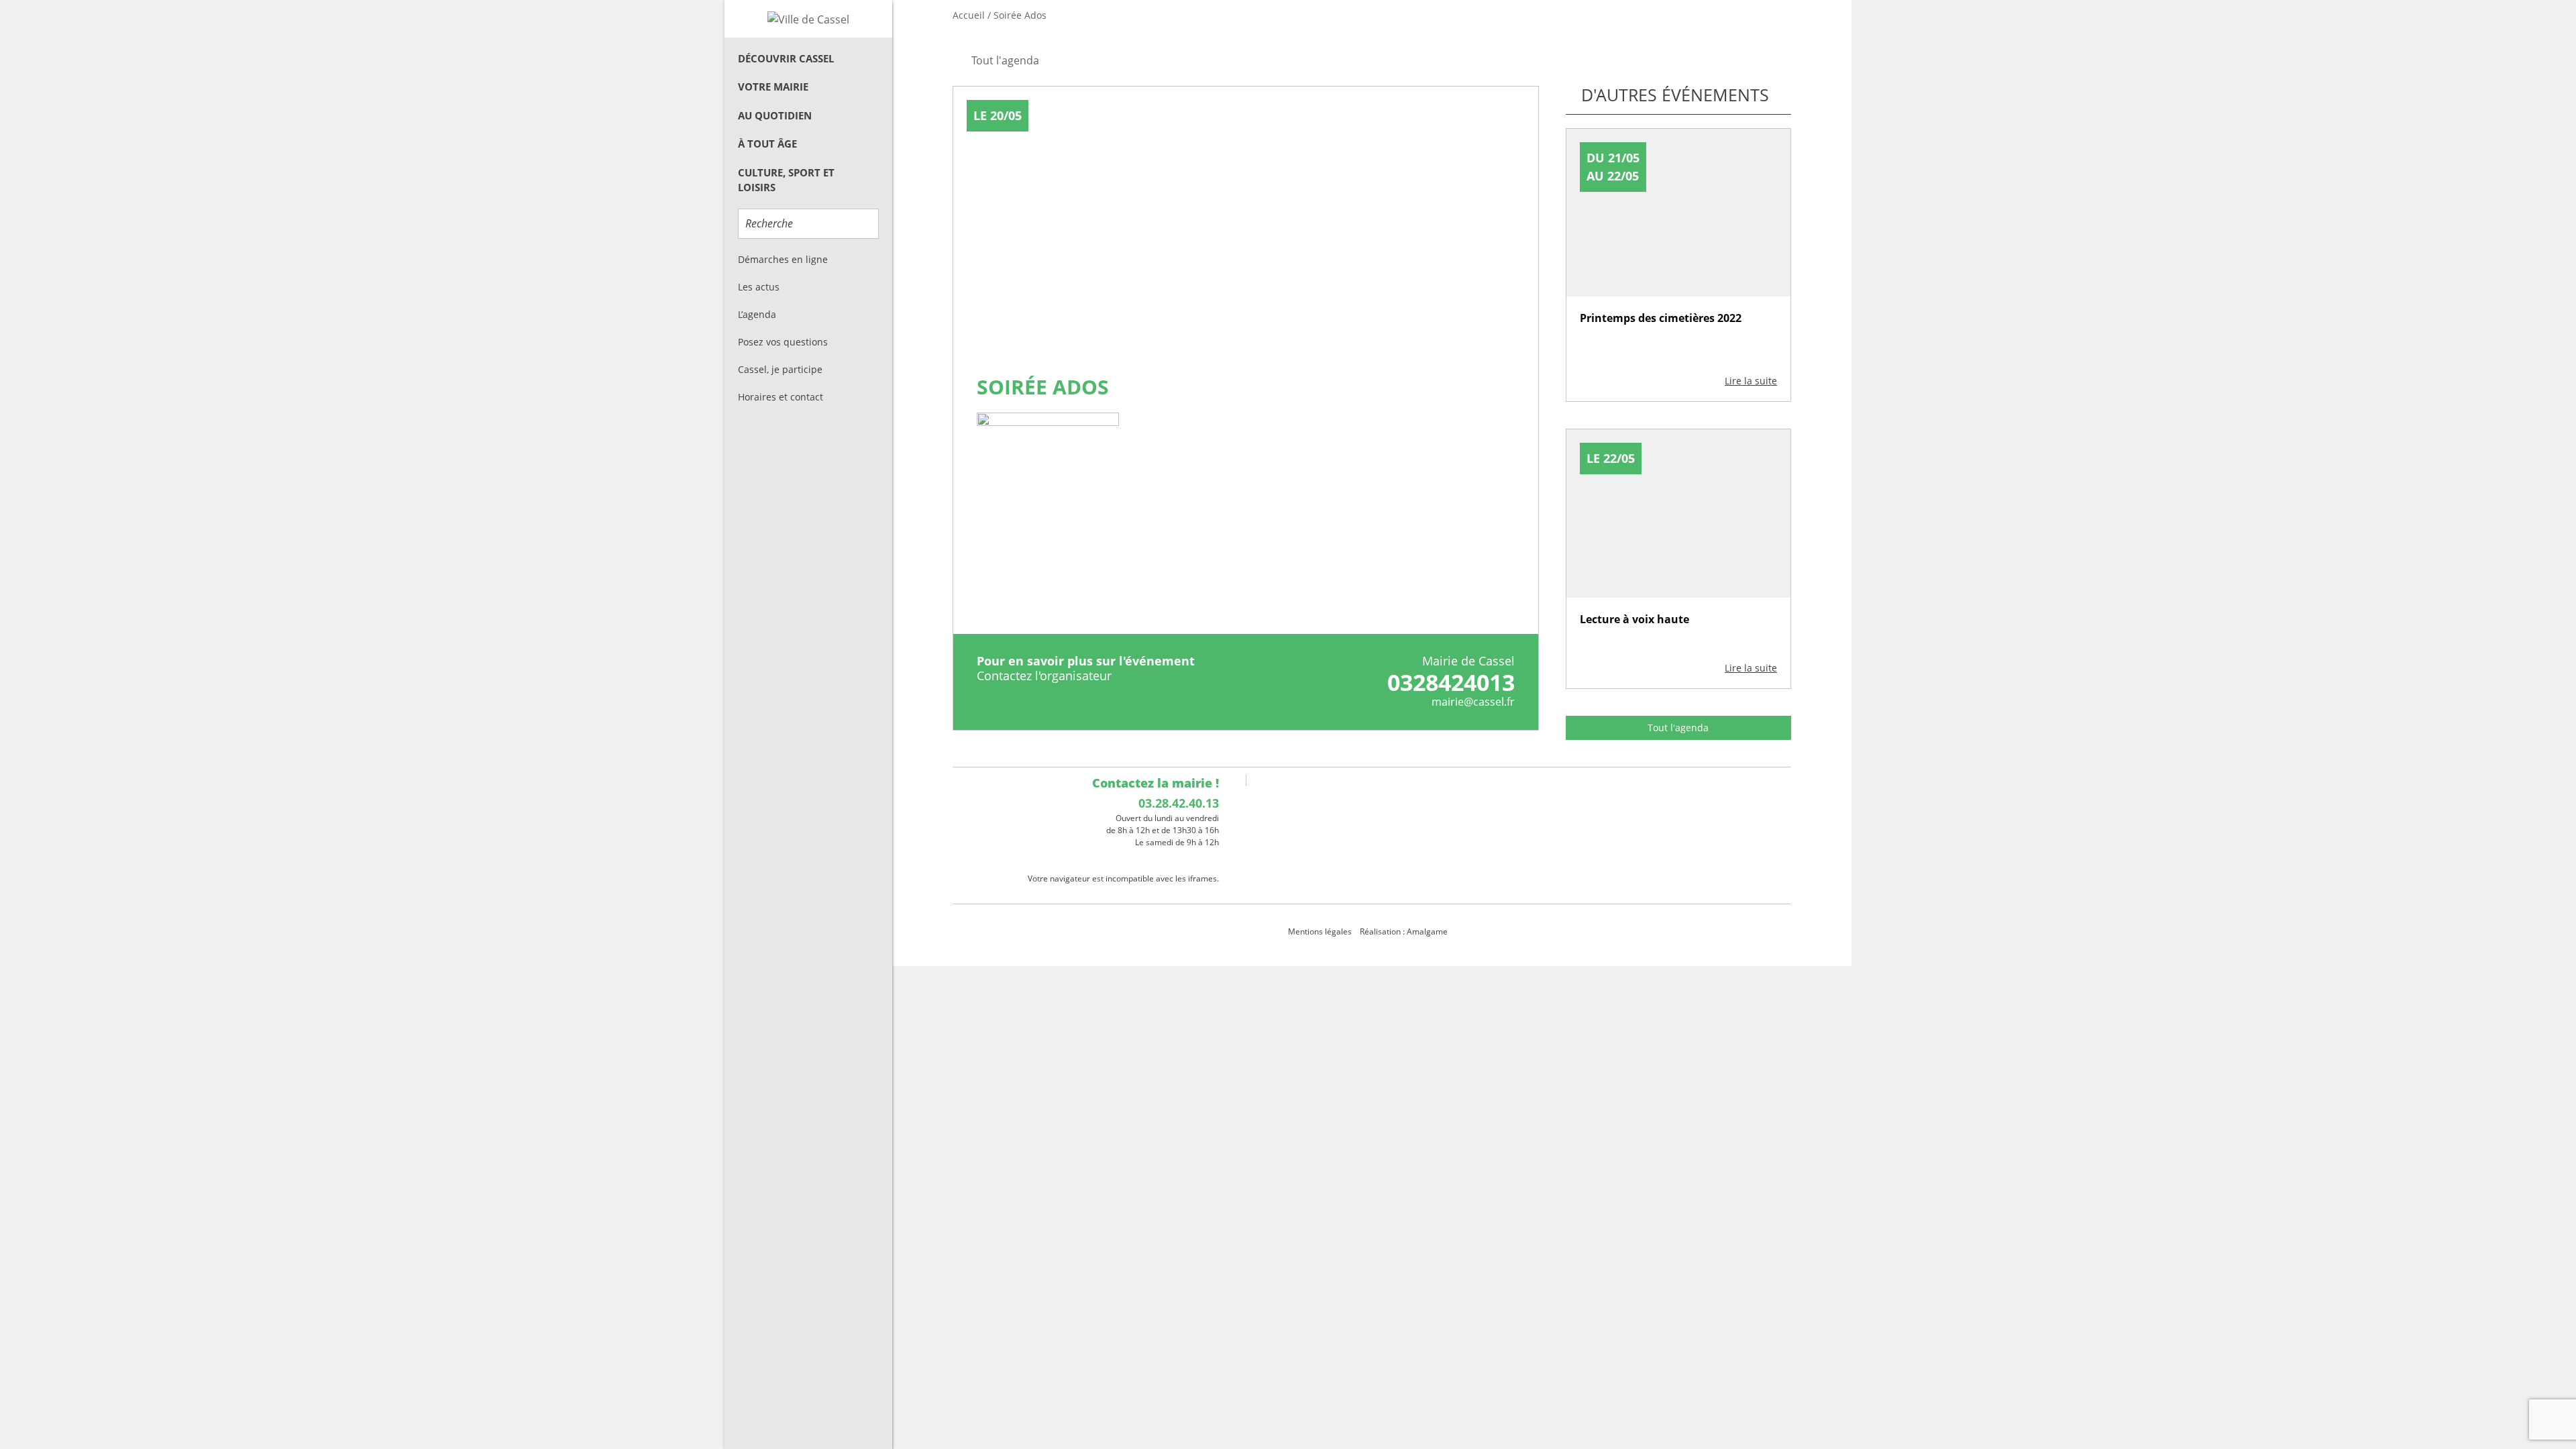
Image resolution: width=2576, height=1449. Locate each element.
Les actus (759, 287)
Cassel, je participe (780, 369)
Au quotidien (775, 115)
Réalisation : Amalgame (1405, 931)
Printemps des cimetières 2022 (1661, 318)
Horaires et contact (781, 397)
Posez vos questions (783, 342)
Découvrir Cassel (786, 58)
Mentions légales (1320, 931)
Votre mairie (773, 87)
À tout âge (767, 144)
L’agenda (757, 314)
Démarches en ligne (783, 259)
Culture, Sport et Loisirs (786, 180)
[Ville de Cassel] (808, 19)
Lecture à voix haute (1634, 619)
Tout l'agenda (1678, 728)
